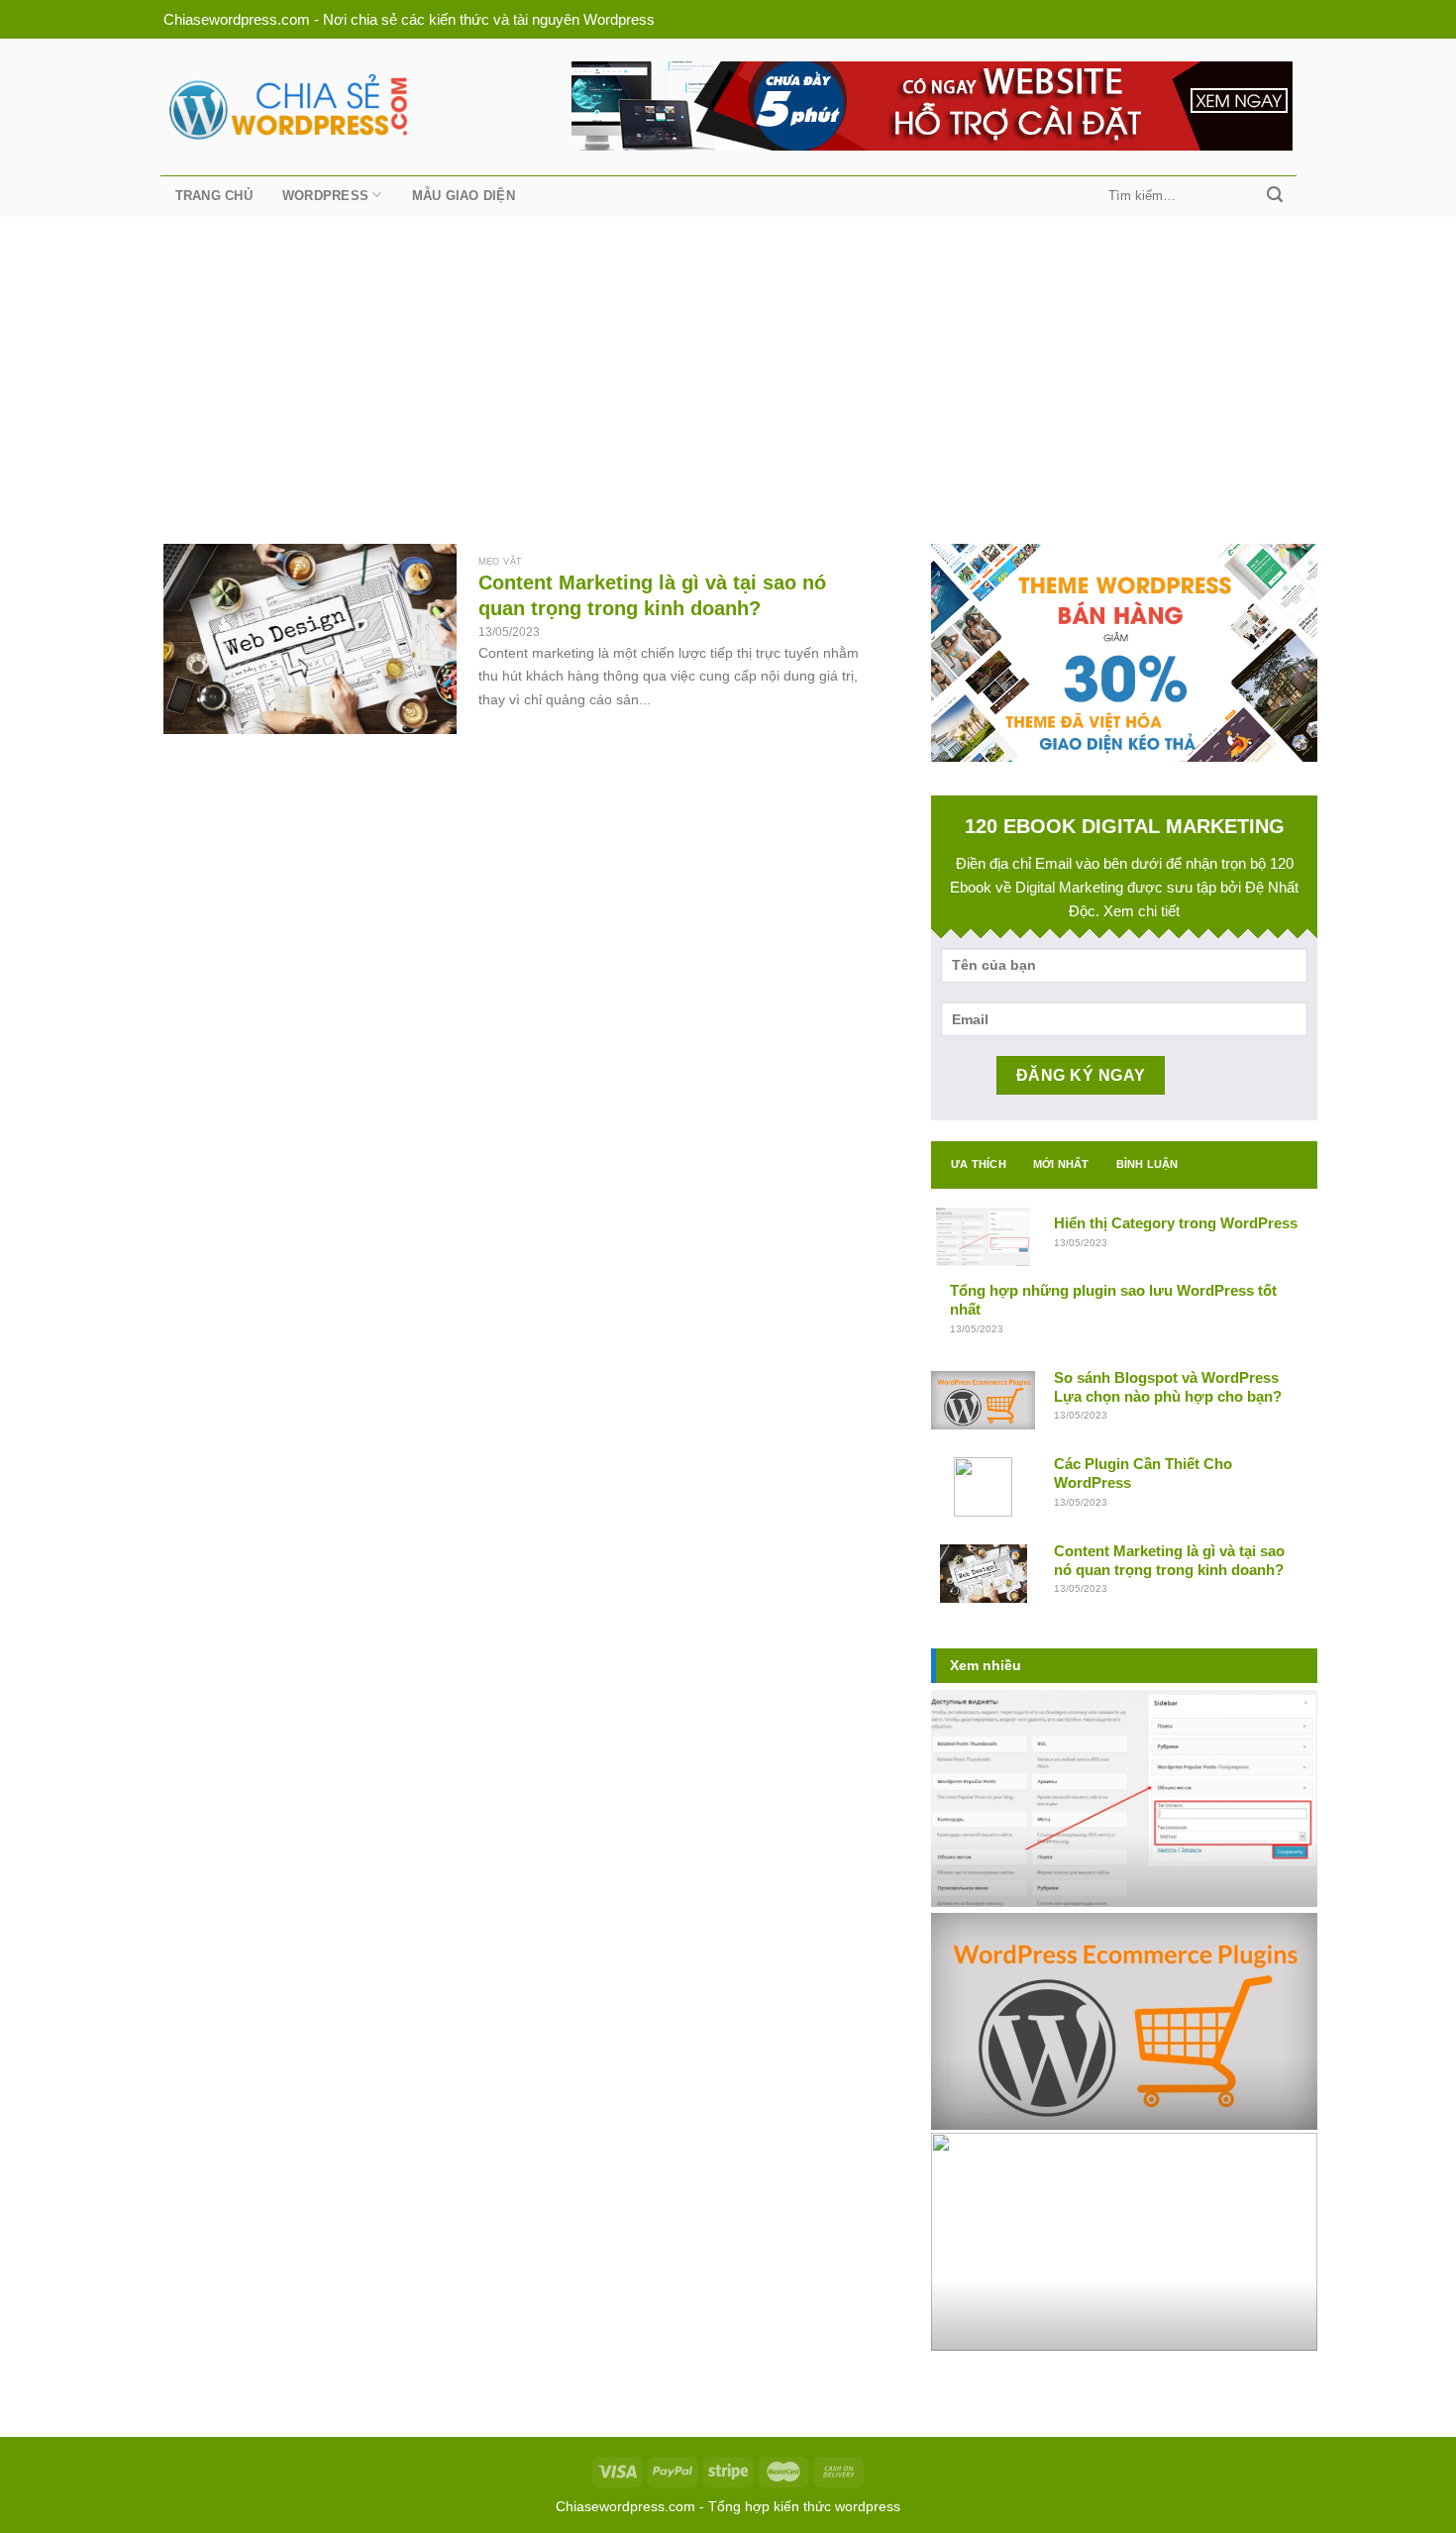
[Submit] (1275, 196)
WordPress (325, 196)
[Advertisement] (728, 366)
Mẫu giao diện (464, 196)
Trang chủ (214, 196)
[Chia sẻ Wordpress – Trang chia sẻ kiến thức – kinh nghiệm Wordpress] (286, 106)
